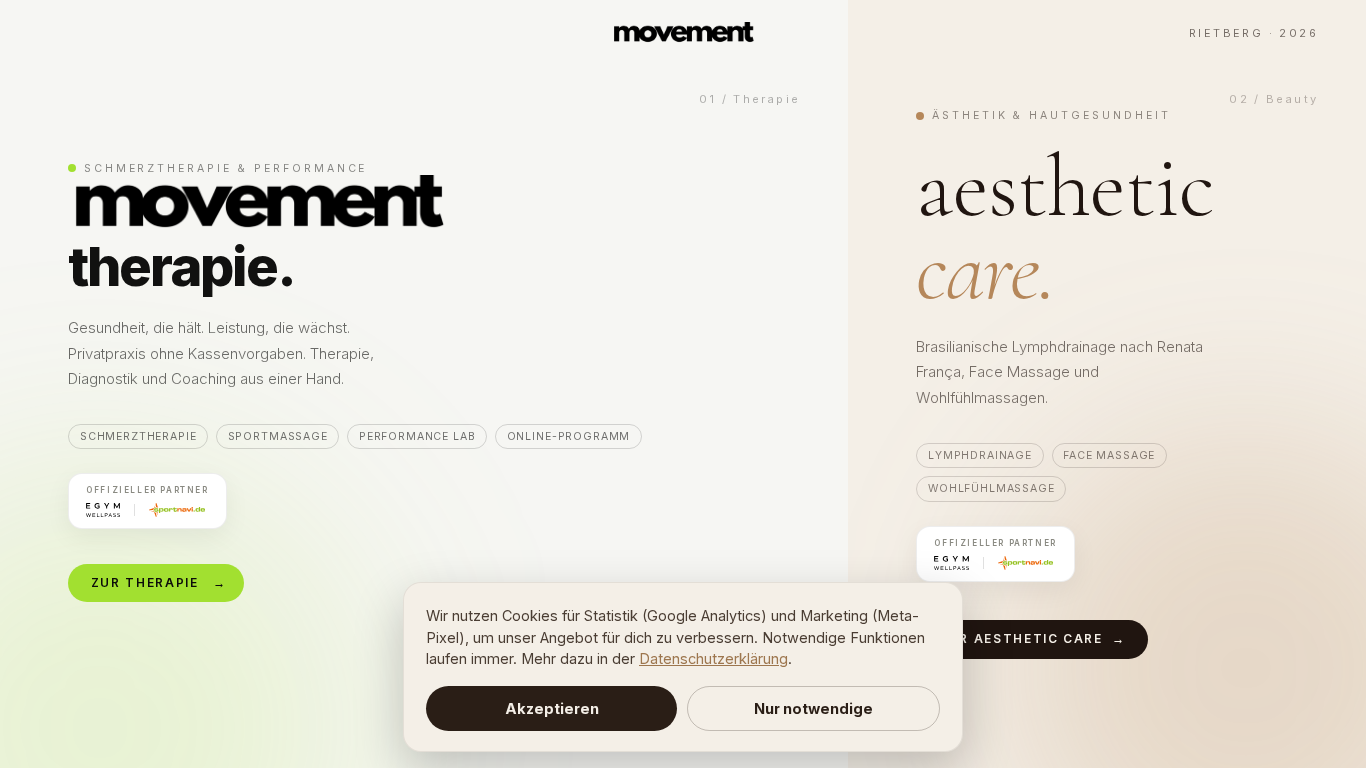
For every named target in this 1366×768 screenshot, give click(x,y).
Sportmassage (278, 436)
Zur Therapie (159, 583)
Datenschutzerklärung (713, 658)
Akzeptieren (552, 708)
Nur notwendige (813, 708)
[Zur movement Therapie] (424, 384)
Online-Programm (569, 436)
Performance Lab (417, 436)
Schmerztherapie (138, 436)
